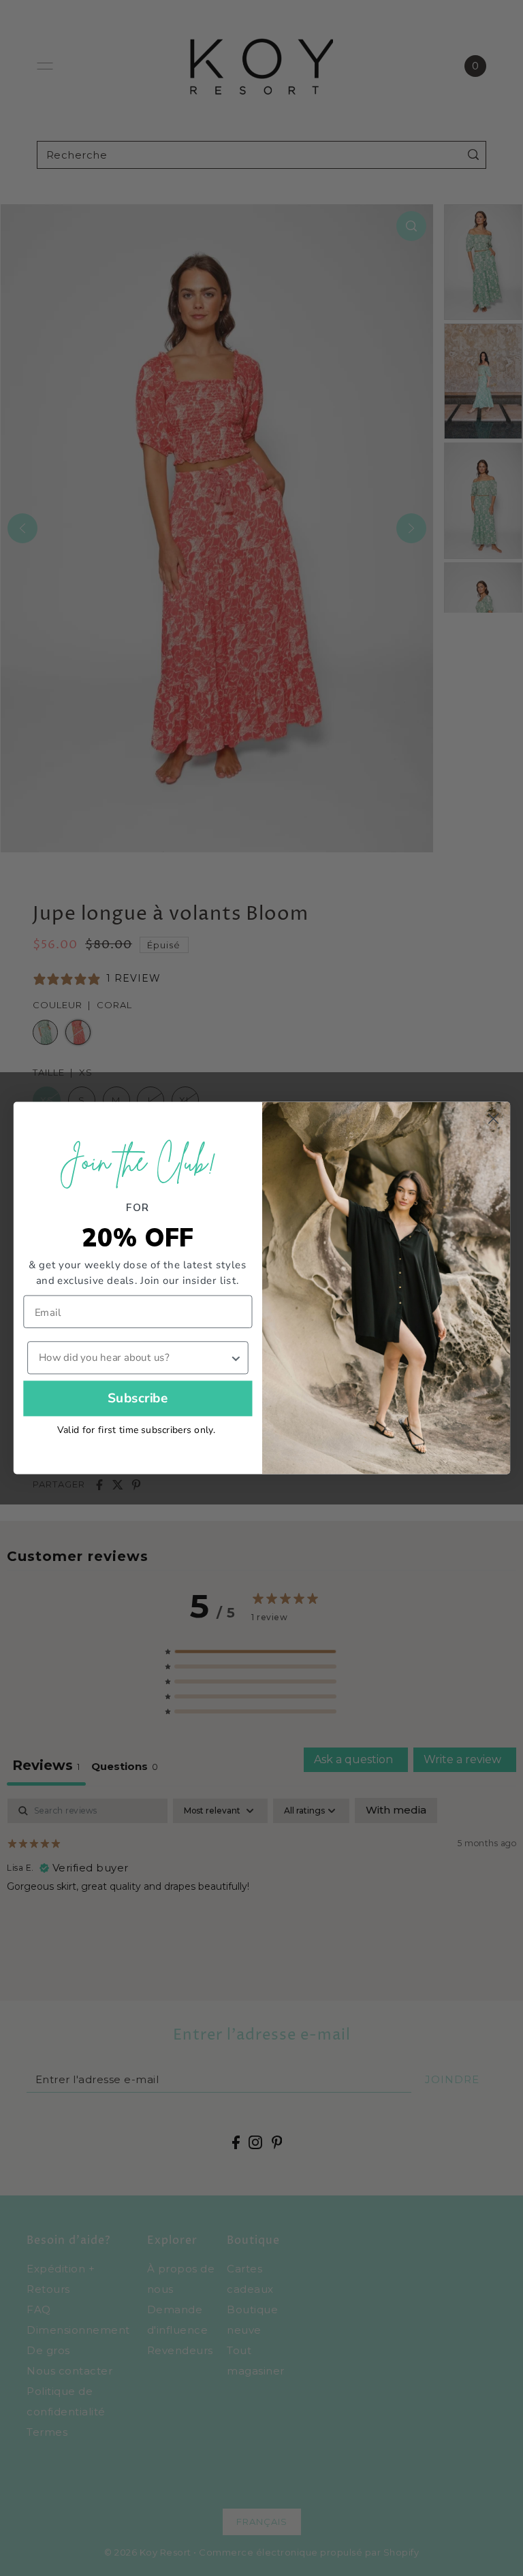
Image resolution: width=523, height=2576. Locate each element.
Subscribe (137, 1398)
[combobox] (133, 1357)
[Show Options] (235, 1357)
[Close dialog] (493, 1118)
